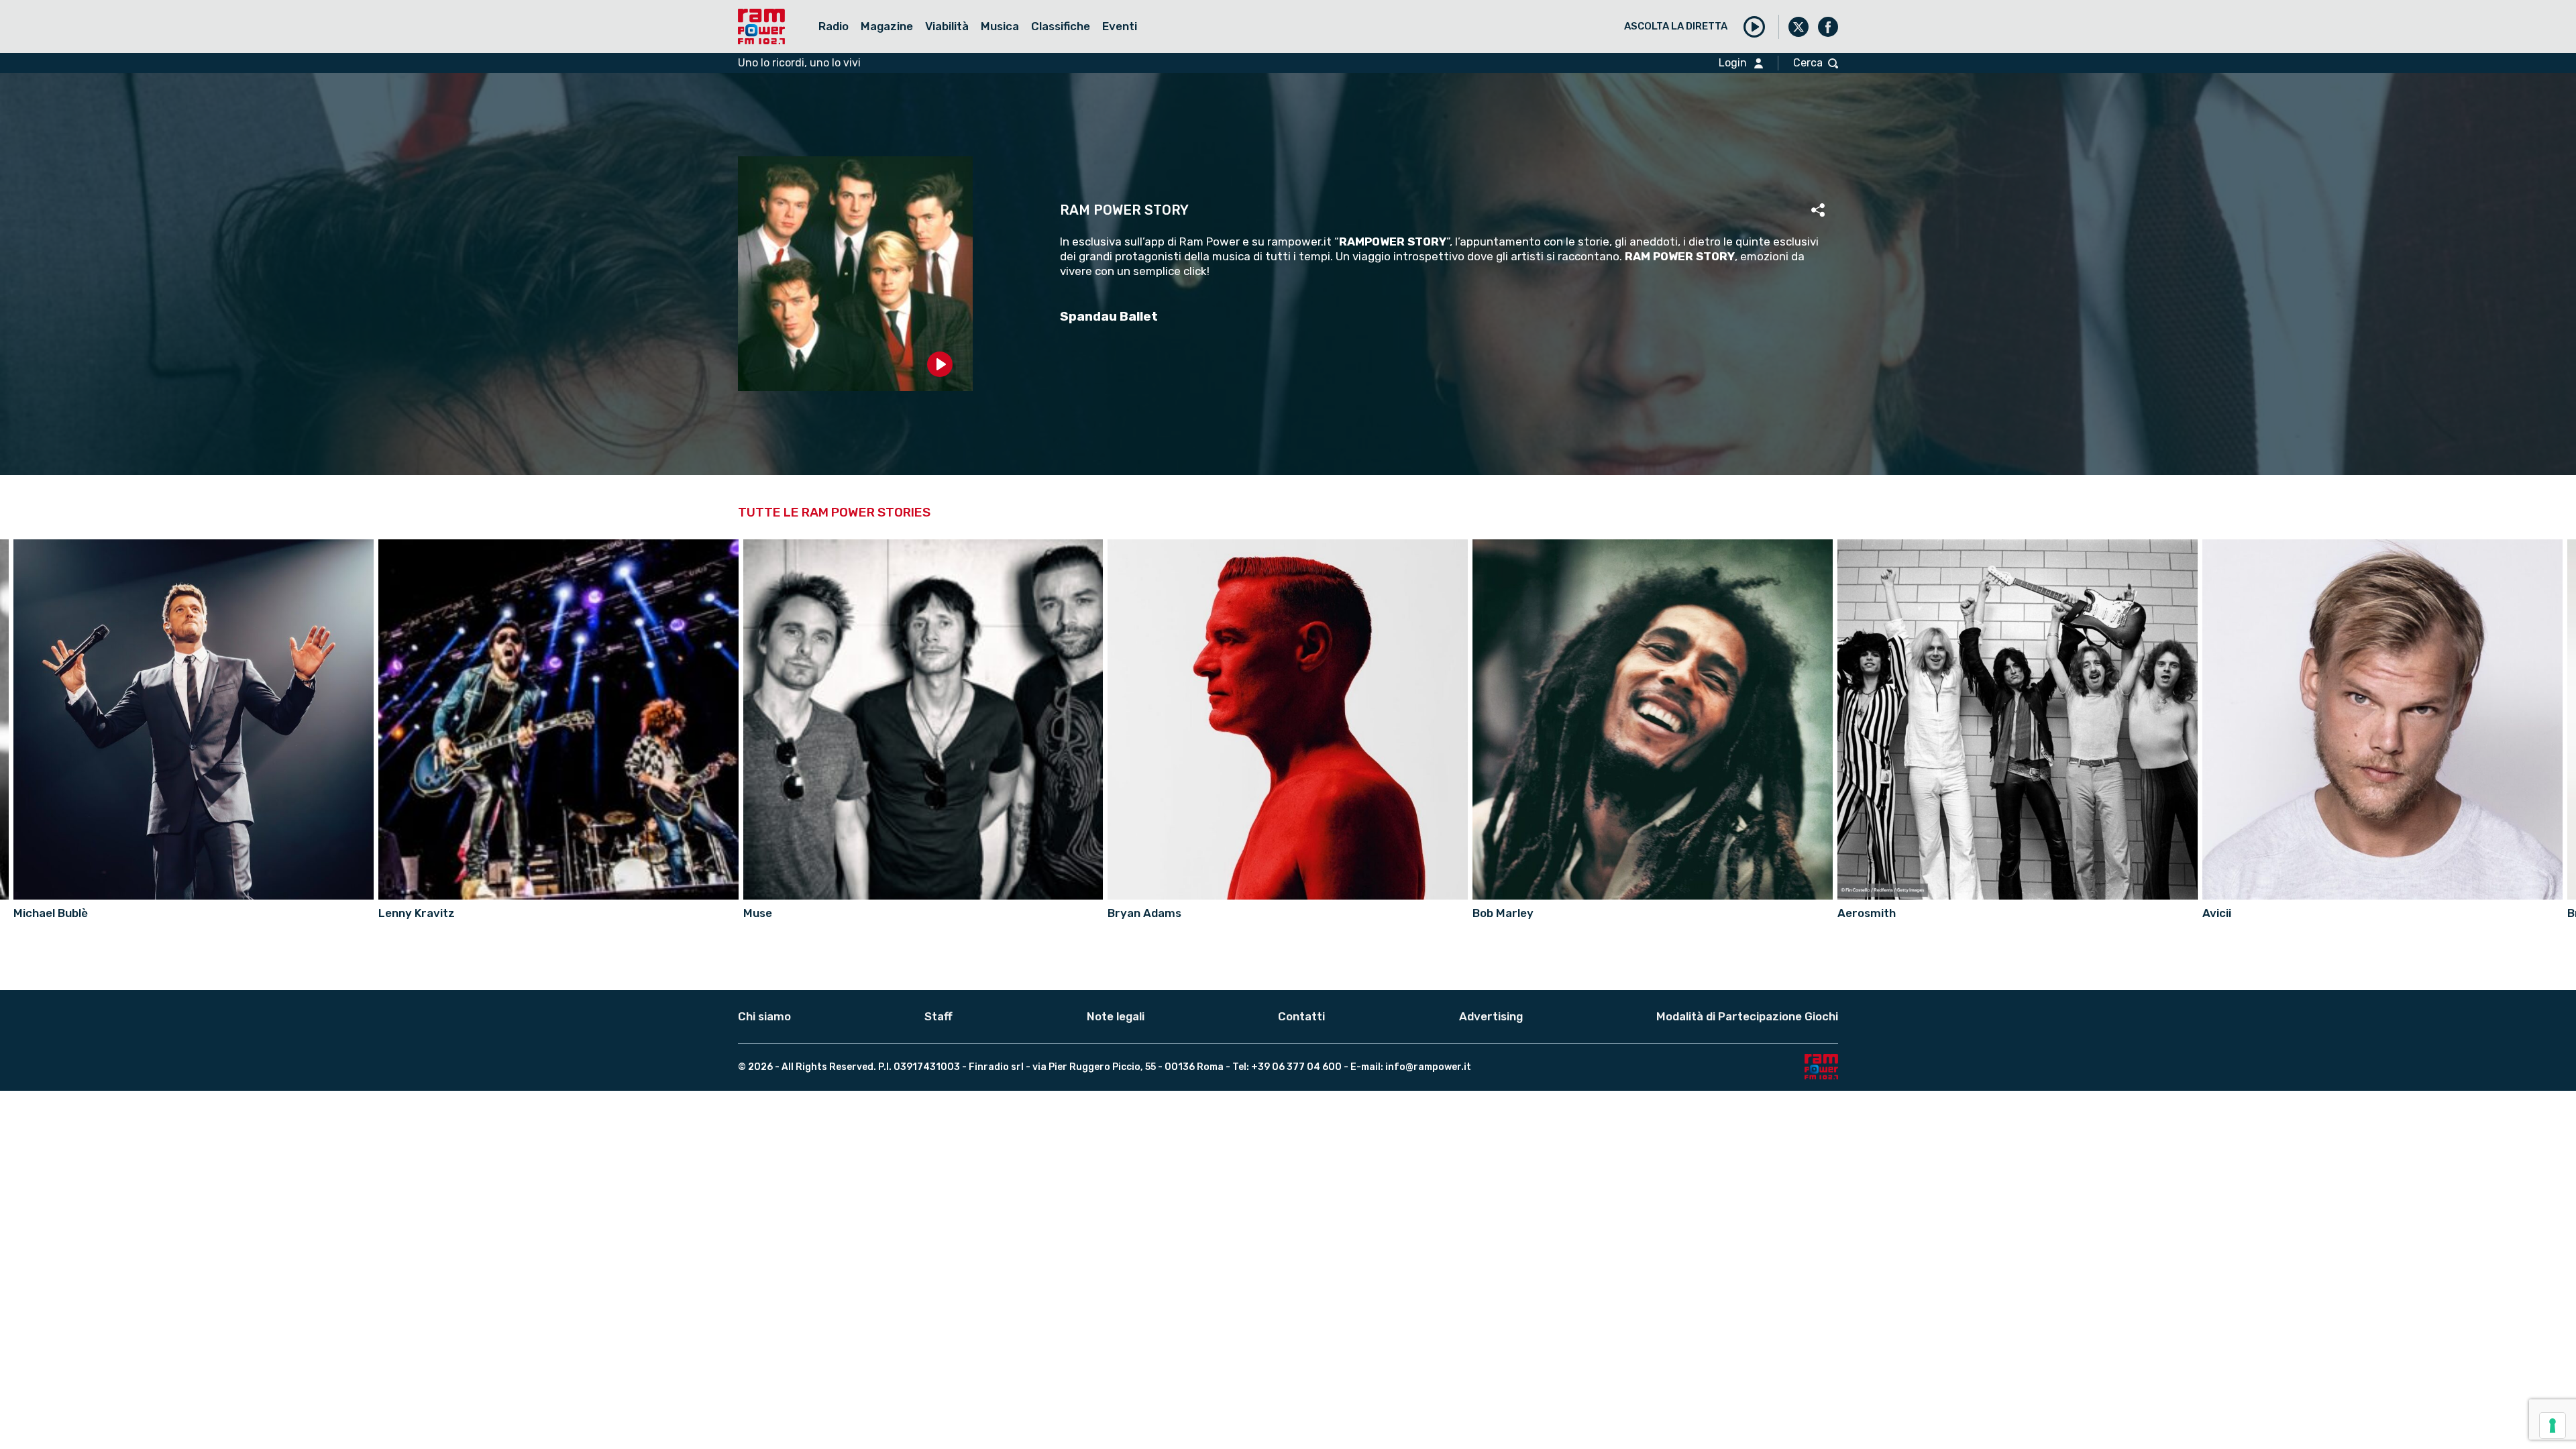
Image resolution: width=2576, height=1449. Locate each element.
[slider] (855, 392)
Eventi (1120, 26)
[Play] (1754, 27)
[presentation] (2564, 718)
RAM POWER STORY (1124, 210)
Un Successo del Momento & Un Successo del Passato (1108, 51)
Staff (938, 1016)
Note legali (1116, 1016)
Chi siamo (764, 1016)
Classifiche (1061, 26)
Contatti (1301, 1016)
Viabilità (947, 26)
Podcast (937, 51)
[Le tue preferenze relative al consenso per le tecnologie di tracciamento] (2553, 1426)
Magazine (887, 26)
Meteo (884, 51)
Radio (834, 26)
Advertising (1491, 1016)
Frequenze (852, 51)
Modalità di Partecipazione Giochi (1747, 1016)
